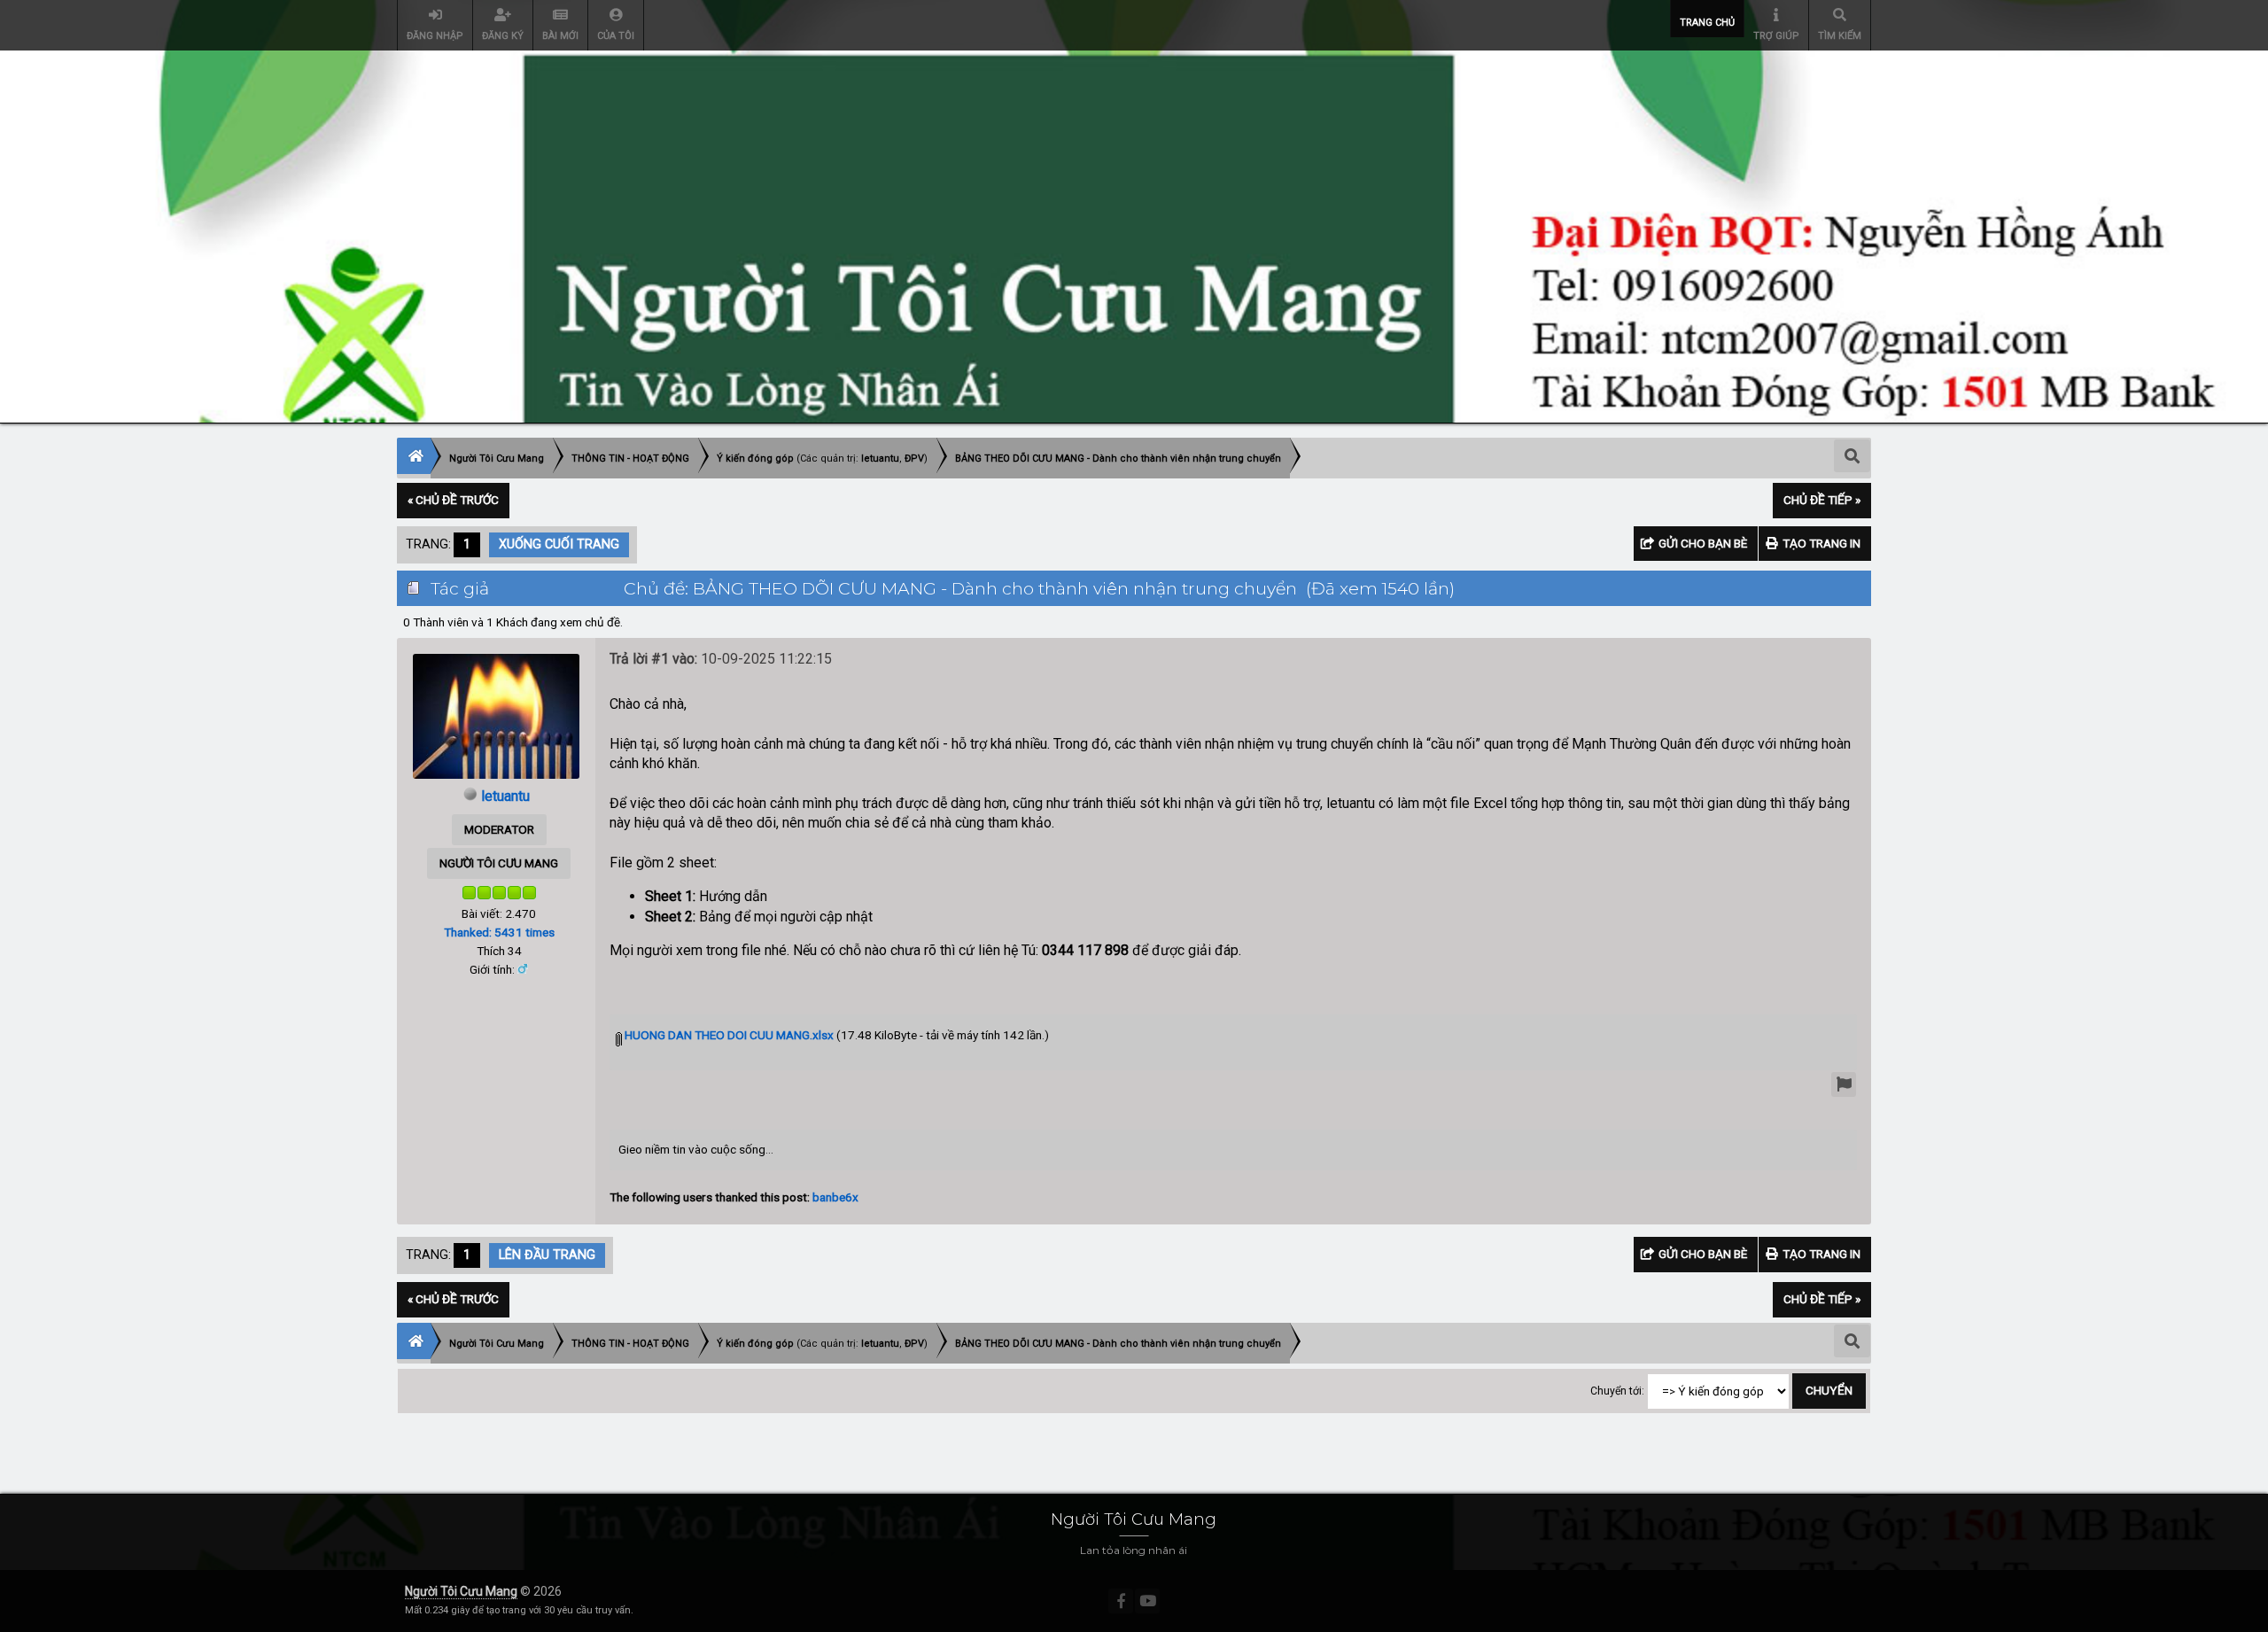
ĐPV (914, 459)
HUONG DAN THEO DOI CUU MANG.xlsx (728, 1035)
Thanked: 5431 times (499, 932)
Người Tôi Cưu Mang (461, 1591)
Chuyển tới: (1617, 1391)
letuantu (880, 459)
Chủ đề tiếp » (1822, 500)
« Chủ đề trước (453, 500)
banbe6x (835, 1197)
